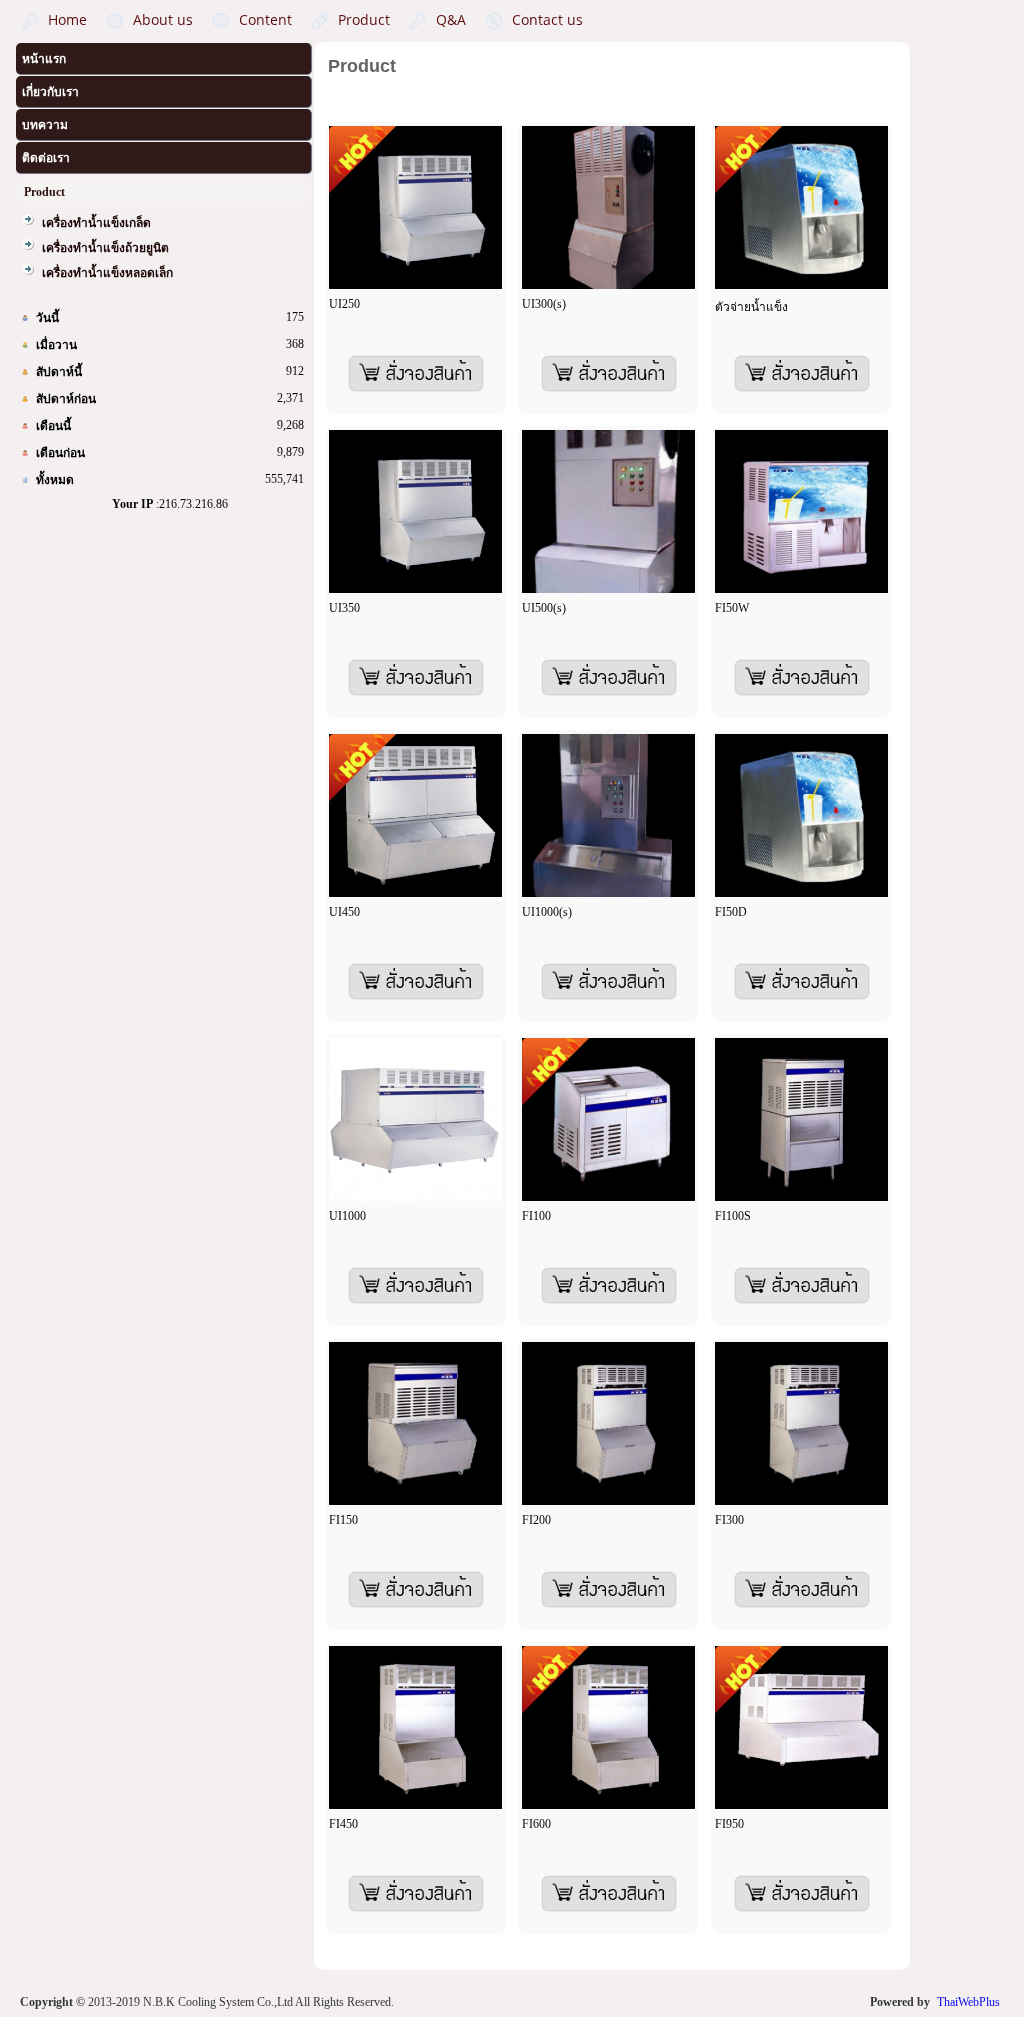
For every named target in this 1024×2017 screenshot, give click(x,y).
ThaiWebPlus (968, 2002)
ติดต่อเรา (46, 158)
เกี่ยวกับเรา (50, 92)
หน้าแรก (44, 59)
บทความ (45, 125)
